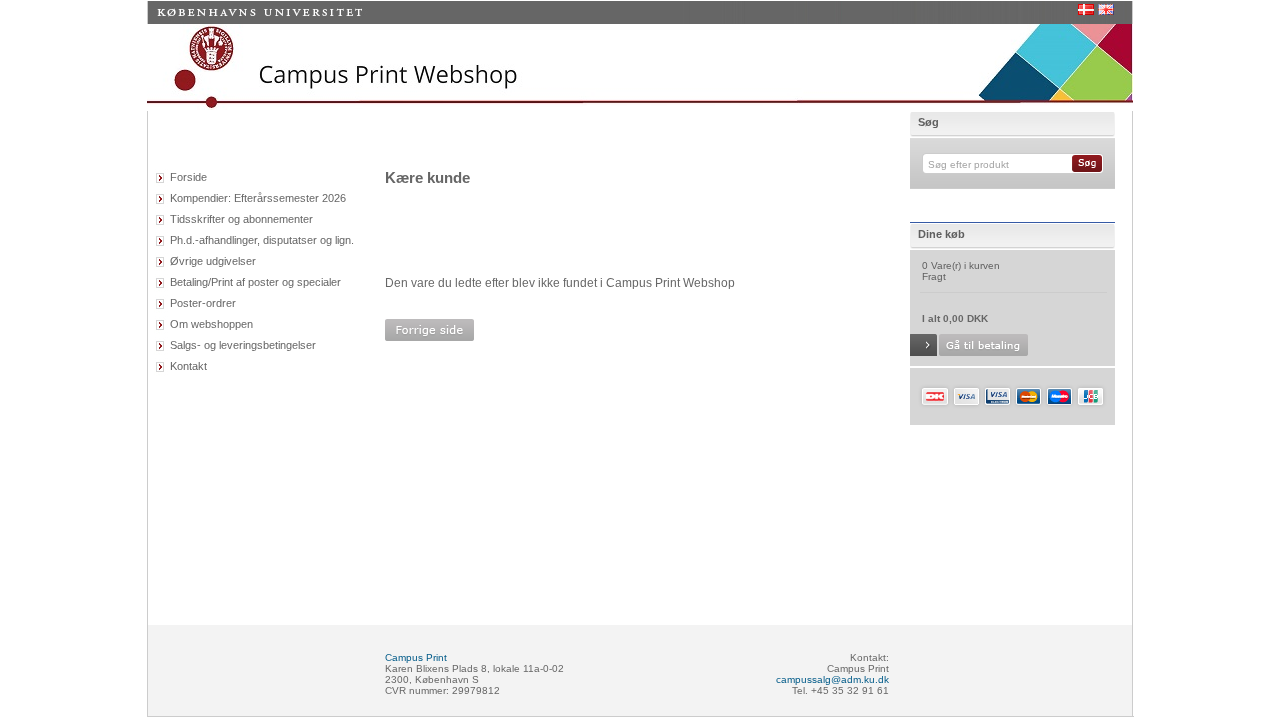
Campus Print (416, 657)
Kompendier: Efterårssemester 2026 (258, 198)
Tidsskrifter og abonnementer (241, 219)
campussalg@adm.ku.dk (832, 679)
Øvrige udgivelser (213, 261)
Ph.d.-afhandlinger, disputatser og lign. (262, 240)
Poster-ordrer (203, 303)
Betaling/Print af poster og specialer (255, 282)
